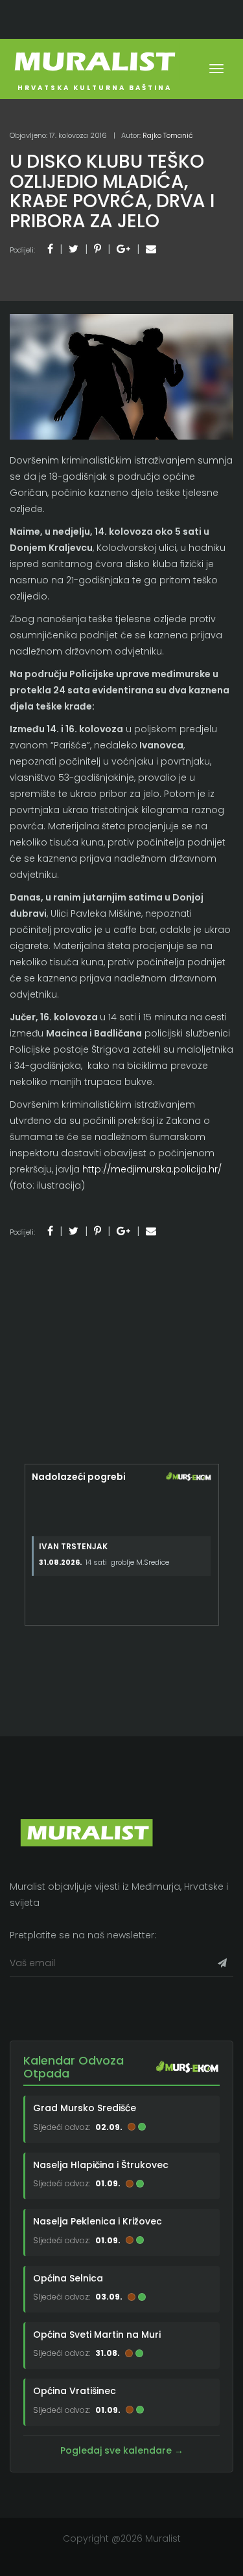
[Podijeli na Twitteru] (74, 249)
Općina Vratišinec (75, 2391)
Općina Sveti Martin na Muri (97, 2335)
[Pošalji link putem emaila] (151, 249)
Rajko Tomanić (168, 135)
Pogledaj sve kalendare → (122, 2450)
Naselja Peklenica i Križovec (98, 2221)
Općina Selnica (68, 2278)
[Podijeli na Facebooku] (50, 249)
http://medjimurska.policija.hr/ (152, 1169)
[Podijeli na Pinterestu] (98, 249)
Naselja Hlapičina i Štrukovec (101, 2165)
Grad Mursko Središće (85, 2108)
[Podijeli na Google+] (123, 249)
